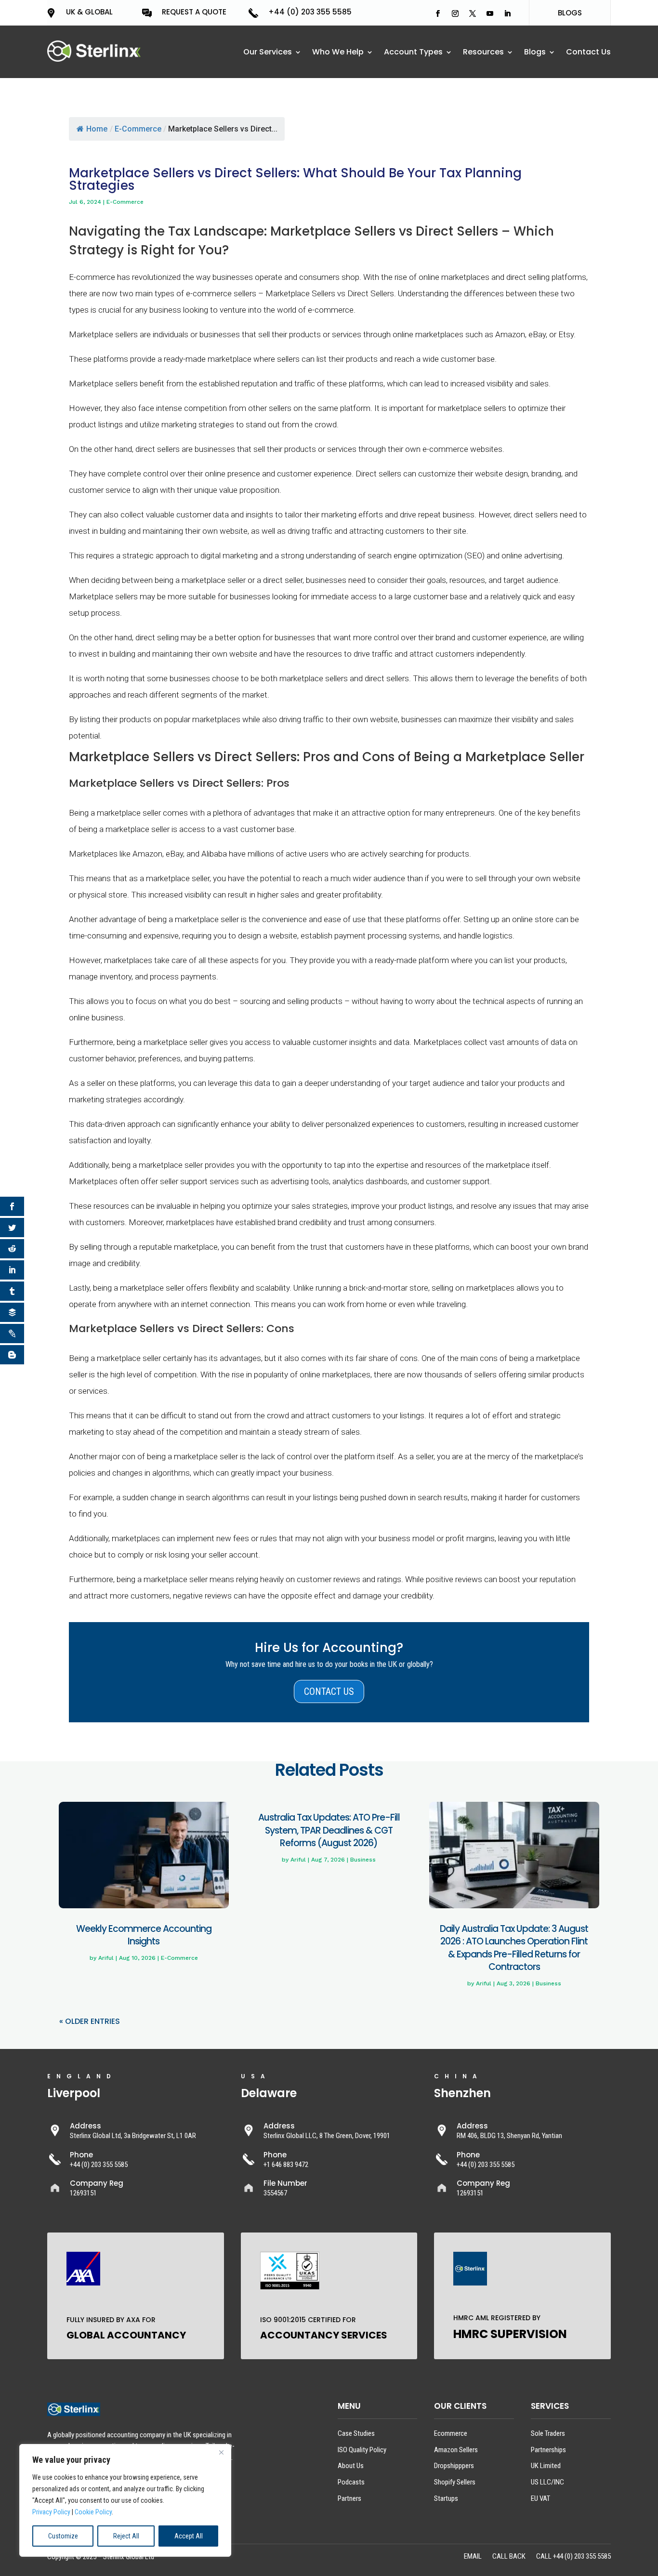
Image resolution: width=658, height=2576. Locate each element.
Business (363, 1860)
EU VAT (540, 2498)
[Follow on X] (473, 13)
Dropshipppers (454, 2466)
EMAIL (473, 2557)
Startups (446, 2498)
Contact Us (588, 53)
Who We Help (338, 53)
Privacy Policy (51, 2512)
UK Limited (546, 2466)
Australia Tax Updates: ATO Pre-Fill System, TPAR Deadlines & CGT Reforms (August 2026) (329, 1830)
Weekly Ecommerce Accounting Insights (144, 1935)
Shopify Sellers (455, 2482)
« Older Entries (90, 2021)
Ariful (106, 1958)
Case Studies (356, 2433)
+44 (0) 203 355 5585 (310, 12)
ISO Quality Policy (362, 2450)
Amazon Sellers (456, 2450)
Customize (63, 2536)
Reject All (126, 2536)
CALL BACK (509, 2557)
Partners (349, 2498)
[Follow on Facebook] (438, 13)
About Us (351, 2466)
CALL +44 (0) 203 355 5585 (573, 2557)
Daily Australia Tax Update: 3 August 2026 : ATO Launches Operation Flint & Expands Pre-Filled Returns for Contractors (514, 1948)
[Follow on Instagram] (455, 13)
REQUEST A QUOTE (194, 12)
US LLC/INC (547, 2482)
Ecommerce (451, 2433)
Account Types (413, 53)
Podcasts (351, 2482)
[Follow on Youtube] (490, 13)
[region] (125, 2500)
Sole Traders (548, 2433)
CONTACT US (329, 1691)
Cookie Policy (93, 2512)
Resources (483, 53)
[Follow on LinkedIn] (507, 13)
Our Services (268, 53)
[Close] (221, 2452)
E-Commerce (138, 129)
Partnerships (548, 2450)
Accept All (189, 2536)
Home (97, 129)
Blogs (535, 53)
